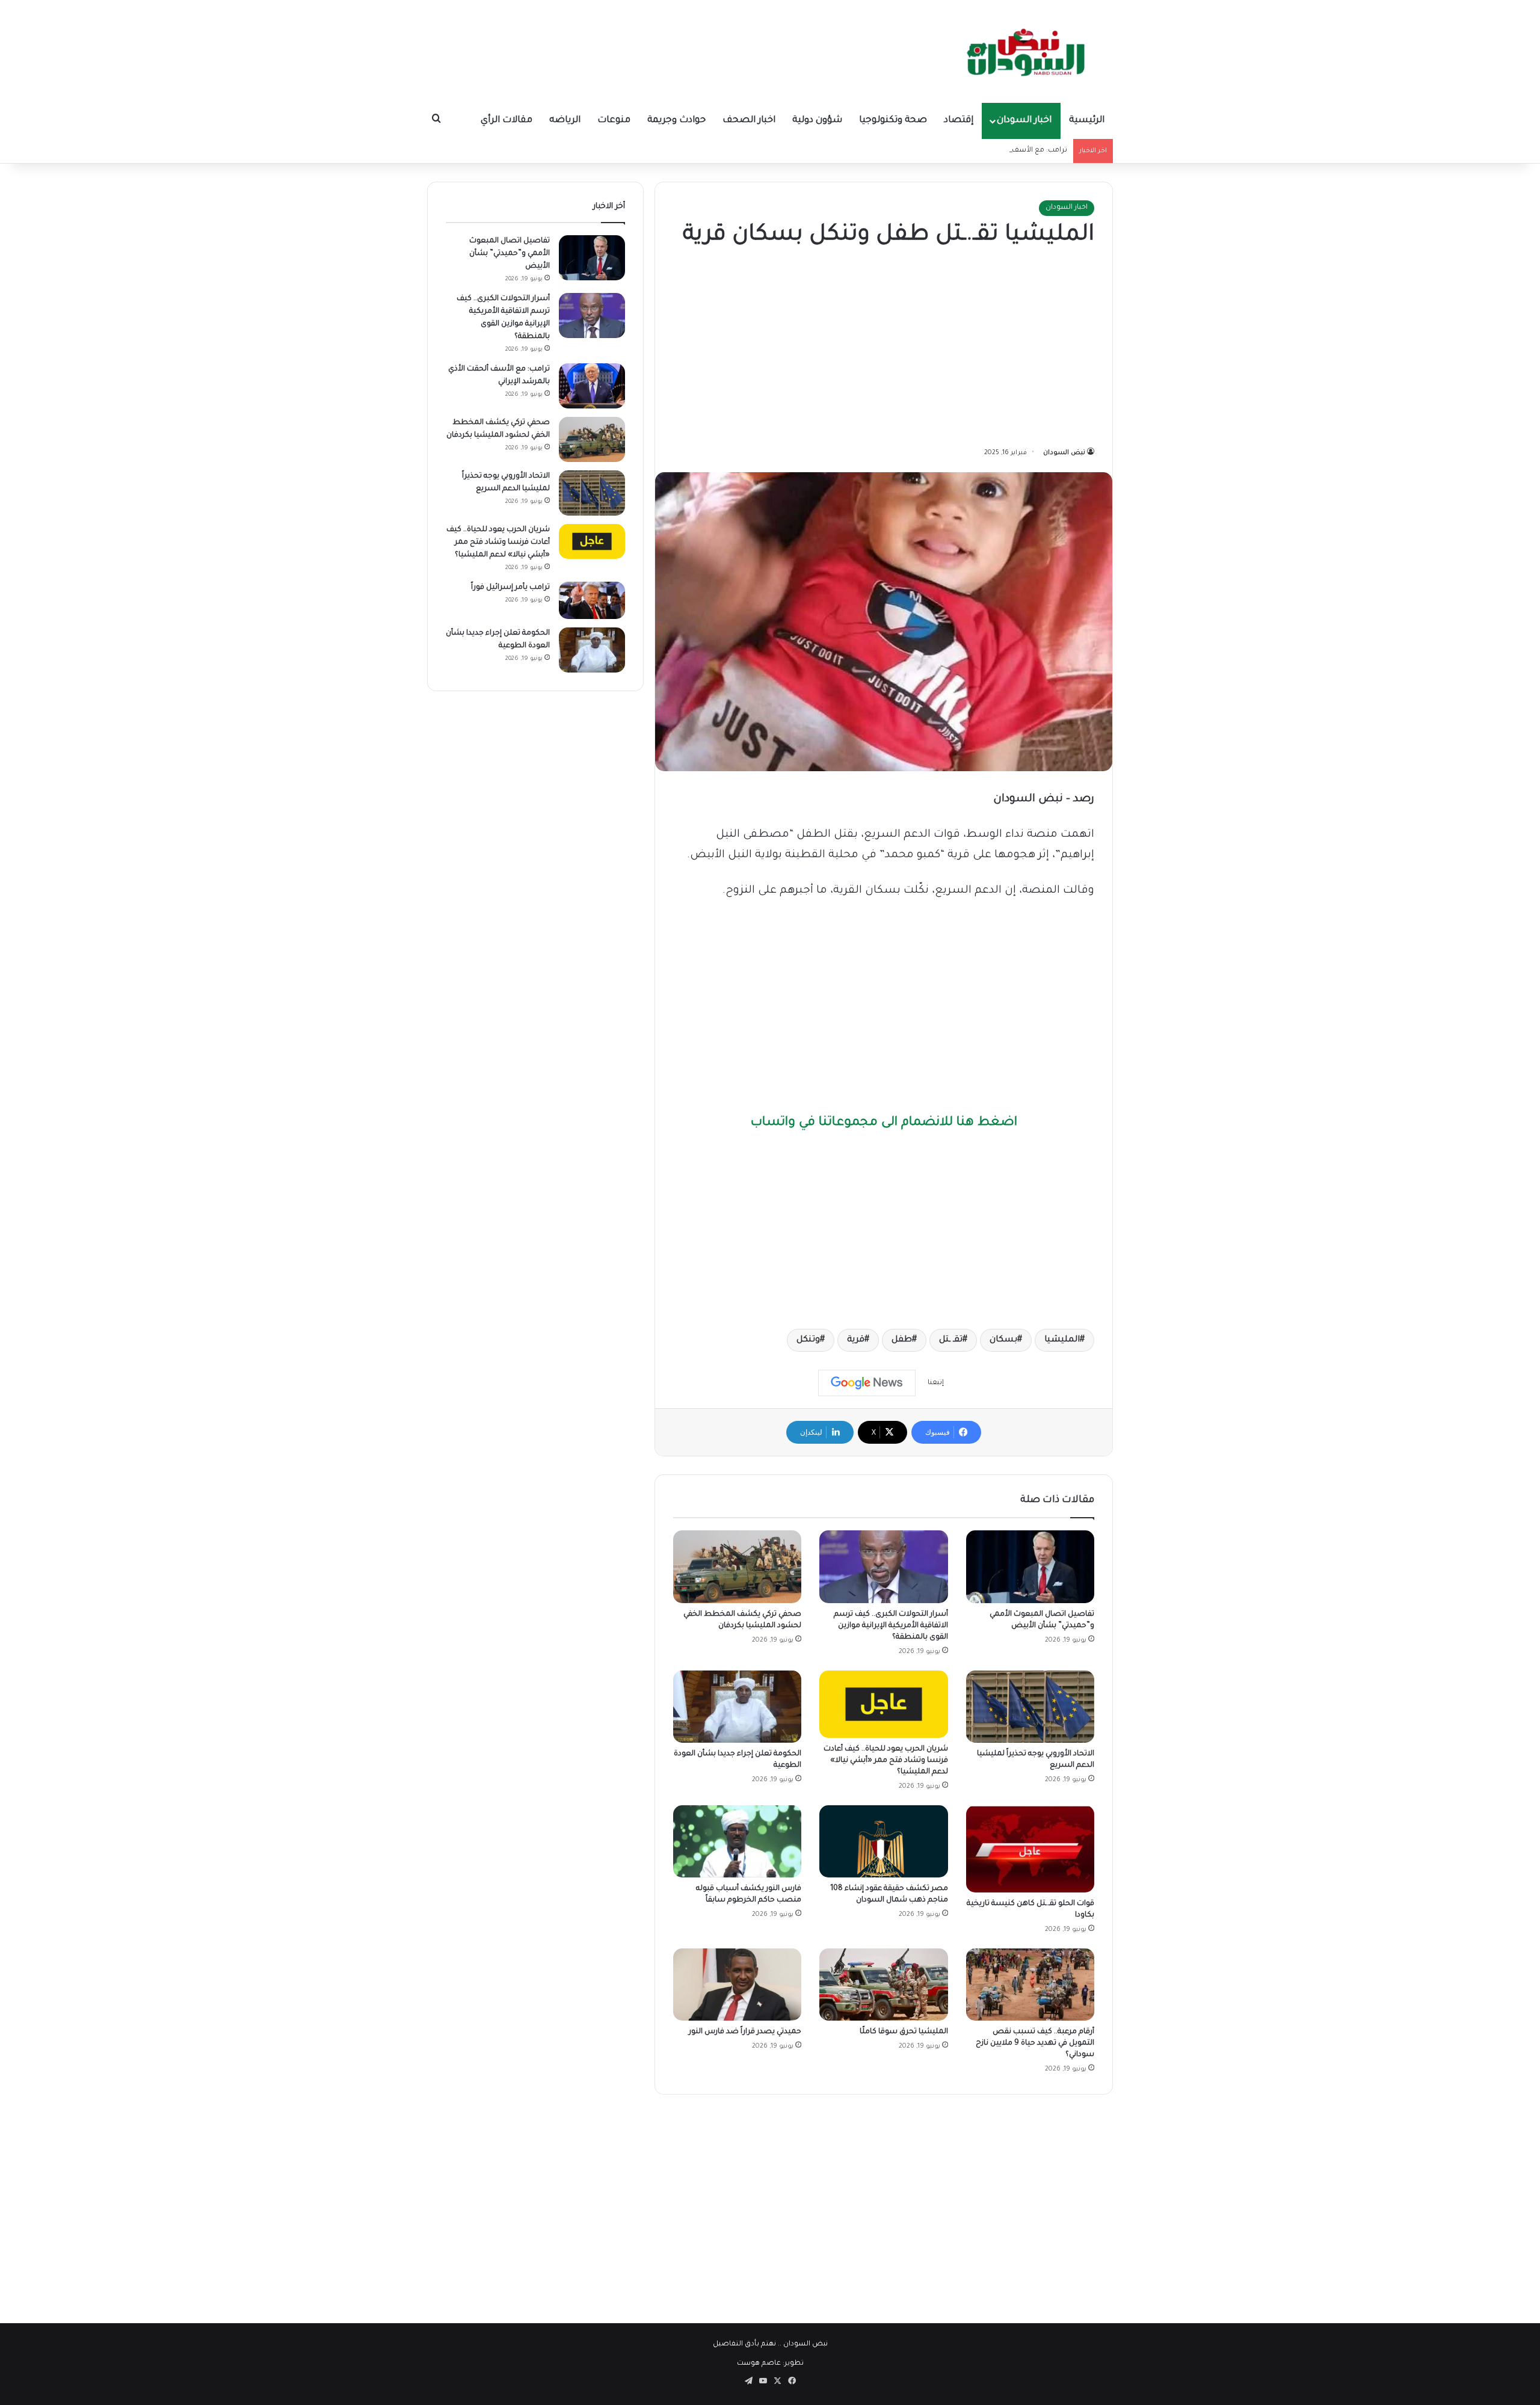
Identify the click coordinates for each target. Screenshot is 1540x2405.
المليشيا (1062, 1340)
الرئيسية (1087, 121)
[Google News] (867, 1383)
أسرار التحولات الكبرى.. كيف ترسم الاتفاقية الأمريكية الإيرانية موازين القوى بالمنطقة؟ (891, 1626)
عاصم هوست (759, 2364)
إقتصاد (959, 121)
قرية (856, 1340)
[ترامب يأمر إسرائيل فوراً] (592, 600)
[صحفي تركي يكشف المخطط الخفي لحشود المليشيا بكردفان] (737, 1566)
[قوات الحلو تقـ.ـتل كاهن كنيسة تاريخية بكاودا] (1030, 1849)
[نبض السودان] (1029, 51)
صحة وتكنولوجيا (893, 121)
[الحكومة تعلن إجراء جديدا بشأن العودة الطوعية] (737, 1707)
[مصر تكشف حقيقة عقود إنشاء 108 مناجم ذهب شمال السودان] (883, 1841)
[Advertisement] (884, 350)
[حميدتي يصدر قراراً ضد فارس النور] (737, 1985)
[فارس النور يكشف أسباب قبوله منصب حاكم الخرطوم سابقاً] (737, 1841)
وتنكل (808, 1340)
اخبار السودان (1024, 121)
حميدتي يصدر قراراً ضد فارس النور (745, 2032)
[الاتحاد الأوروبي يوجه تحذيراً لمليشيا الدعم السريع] (1030, 1707)
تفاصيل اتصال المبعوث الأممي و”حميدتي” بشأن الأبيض (510, 254)
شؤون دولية (817, 121)
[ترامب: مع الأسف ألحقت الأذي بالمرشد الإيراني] (592, 386)
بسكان (1003, 1340)
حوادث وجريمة (676, 121)
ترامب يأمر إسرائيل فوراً (510, 588)
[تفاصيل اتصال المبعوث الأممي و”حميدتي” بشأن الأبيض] (1030, 1566)
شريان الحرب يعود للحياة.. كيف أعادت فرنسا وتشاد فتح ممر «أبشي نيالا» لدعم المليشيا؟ (886, 1761)
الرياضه (565, 121)
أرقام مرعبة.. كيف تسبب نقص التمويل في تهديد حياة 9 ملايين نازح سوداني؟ (1035, 2043)
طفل (902, 1340)
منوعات (614, 121)
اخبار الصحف (749, 121)
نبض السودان (1064, 453)
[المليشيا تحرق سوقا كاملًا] (883, 1985)
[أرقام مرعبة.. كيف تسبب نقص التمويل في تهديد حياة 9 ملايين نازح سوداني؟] (1030, 1985)
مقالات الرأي (507, 121)
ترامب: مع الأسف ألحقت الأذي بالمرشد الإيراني (993, 151)
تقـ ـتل (951, 1340)
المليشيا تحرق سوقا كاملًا (904, 2032)
